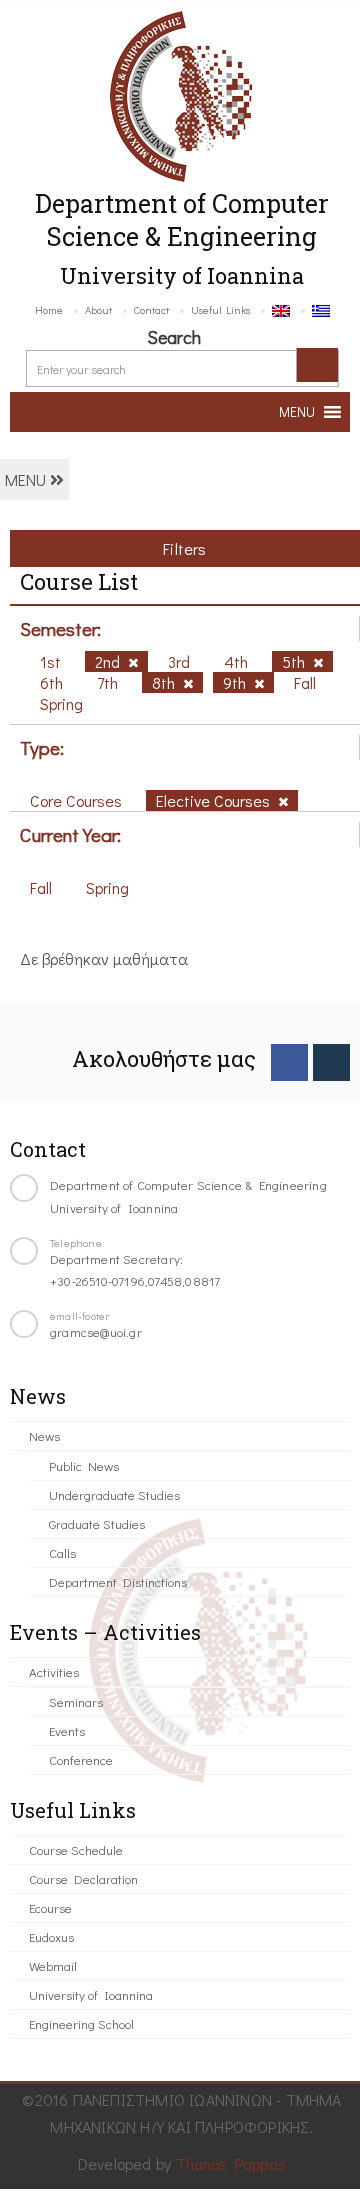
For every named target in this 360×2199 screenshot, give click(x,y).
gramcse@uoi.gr (96, 1331)
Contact (151, 309)
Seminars (76, 1701)
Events (67, 1730)
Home (49, 309)
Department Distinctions (118, 1581)
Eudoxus (51, 1936)
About (98, 309)
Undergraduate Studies (114, 1494)
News (44, 1435)
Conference (81, 1759)
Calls (62, 1552)
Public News (84, 1465)
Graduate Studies (97, 1523)
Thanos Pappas (231, 2163)
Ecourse (50, 1907)
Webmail (53, 1965)
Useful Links (220, 309)
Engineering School (81, 2023)
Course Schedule (76, 1849)
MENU (27, 479)
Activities (54, 1671)
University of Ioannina (91, 1994)
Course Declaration (83, 1878)
